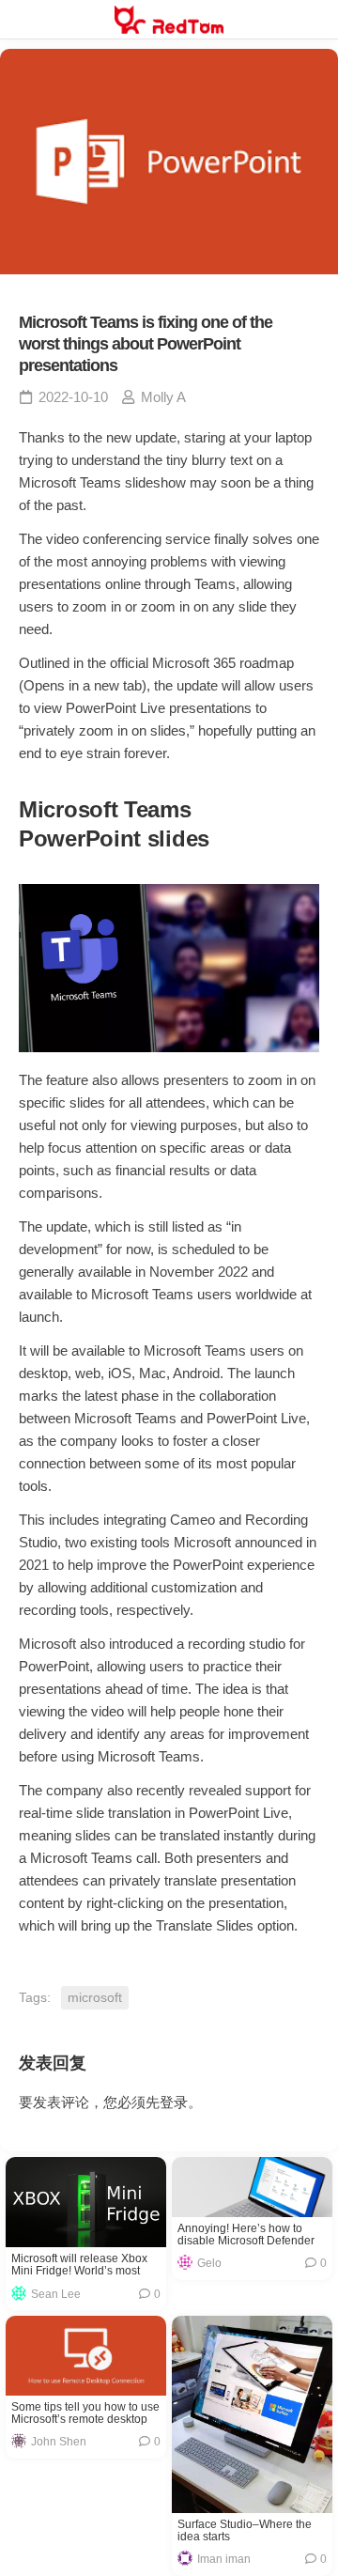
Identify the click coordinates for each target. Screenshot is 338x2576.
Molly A (163, 397)
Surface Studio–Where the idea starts (245, 2531)
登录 (174, 2102)
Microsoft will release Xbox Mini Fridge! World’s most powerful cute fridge (79, 2265)
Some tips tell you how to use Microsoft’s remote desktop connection (85, 2413)
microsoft (95, 1997)
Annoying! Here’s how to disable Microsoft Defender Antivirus (246, 2235)
